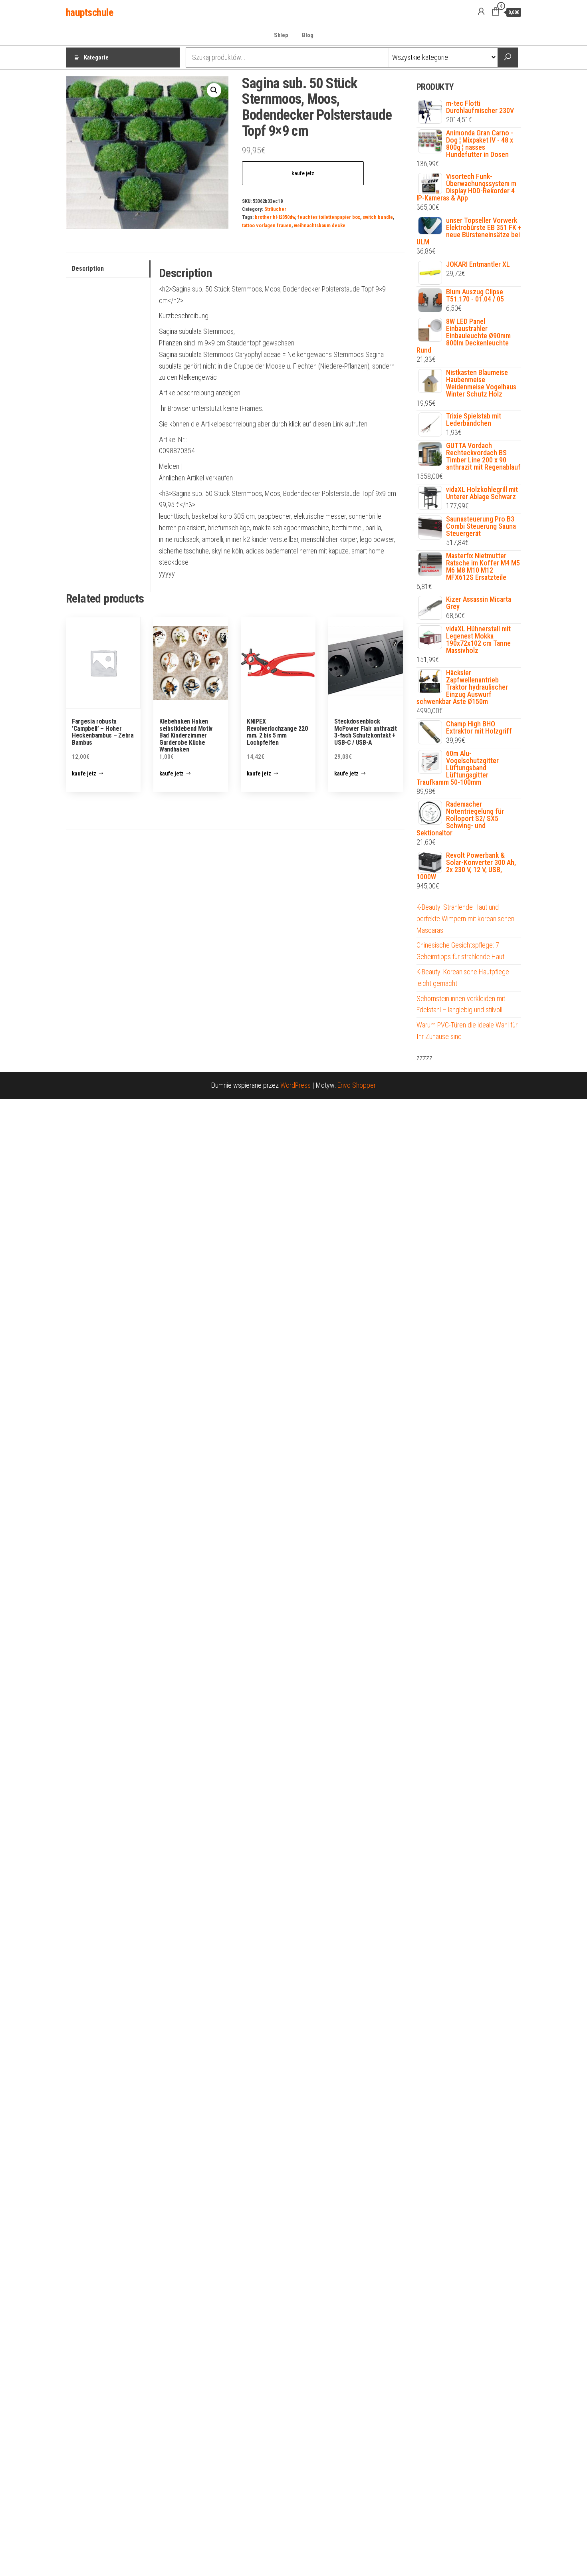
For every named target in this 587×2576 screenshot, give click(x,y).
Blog (308, 35)
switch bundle (378, 217)
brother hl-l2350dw (275, 217)
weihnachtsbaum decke (320, 225)
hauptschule (89, 12)
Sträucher (275, 209)
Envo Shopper (357, 1085)
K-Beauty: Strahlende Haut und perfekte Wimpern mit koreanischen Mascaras (465, 919)
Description (88, 269)
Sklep (281, 35)
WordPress (295, 1085)
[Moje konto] (481, 12)
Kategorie (96, 58)
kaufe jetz (303, 173)
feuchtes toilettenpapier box (329, 217)
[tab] (108, 269)
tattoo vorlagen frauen (267, 225)
